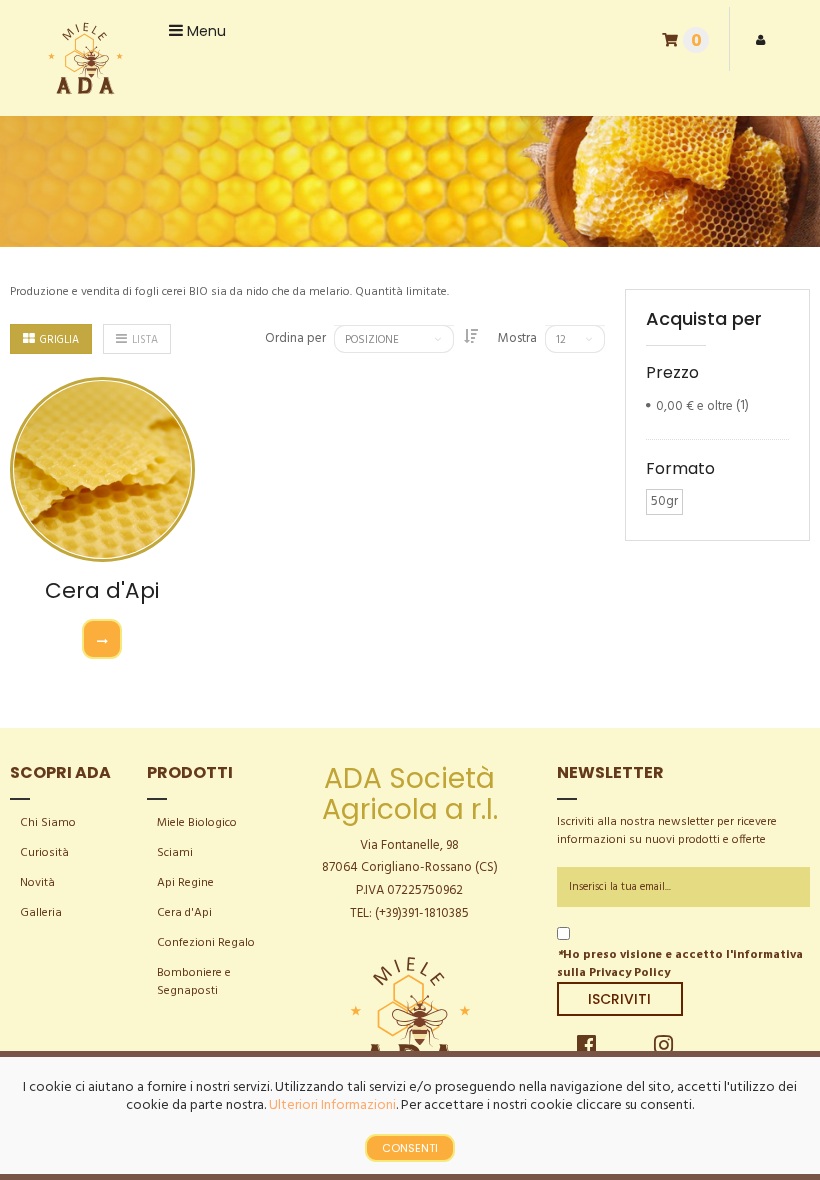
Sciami (175, 853)
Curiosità (44, 853)
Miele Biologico (197, 823)
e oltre (694, 406)
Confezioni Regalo (206, 943)
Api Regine (185, 883)
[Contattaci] (102, 639)
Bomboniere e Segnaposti (194, 982)
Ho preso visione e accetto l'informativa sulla (680, 964)
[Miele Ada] (84, 58)
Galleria (41, 913)
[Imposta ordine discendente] (471, 338)
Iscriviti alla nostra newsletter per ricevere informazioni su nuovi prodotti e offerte (667, 831)
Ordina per (295, 339)
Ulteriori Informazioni (332, 1105)
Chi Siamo (48, 823)
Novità (37, 883)
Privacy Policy (629, 973)
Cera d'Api (102, 590)
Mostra (517, 339)
